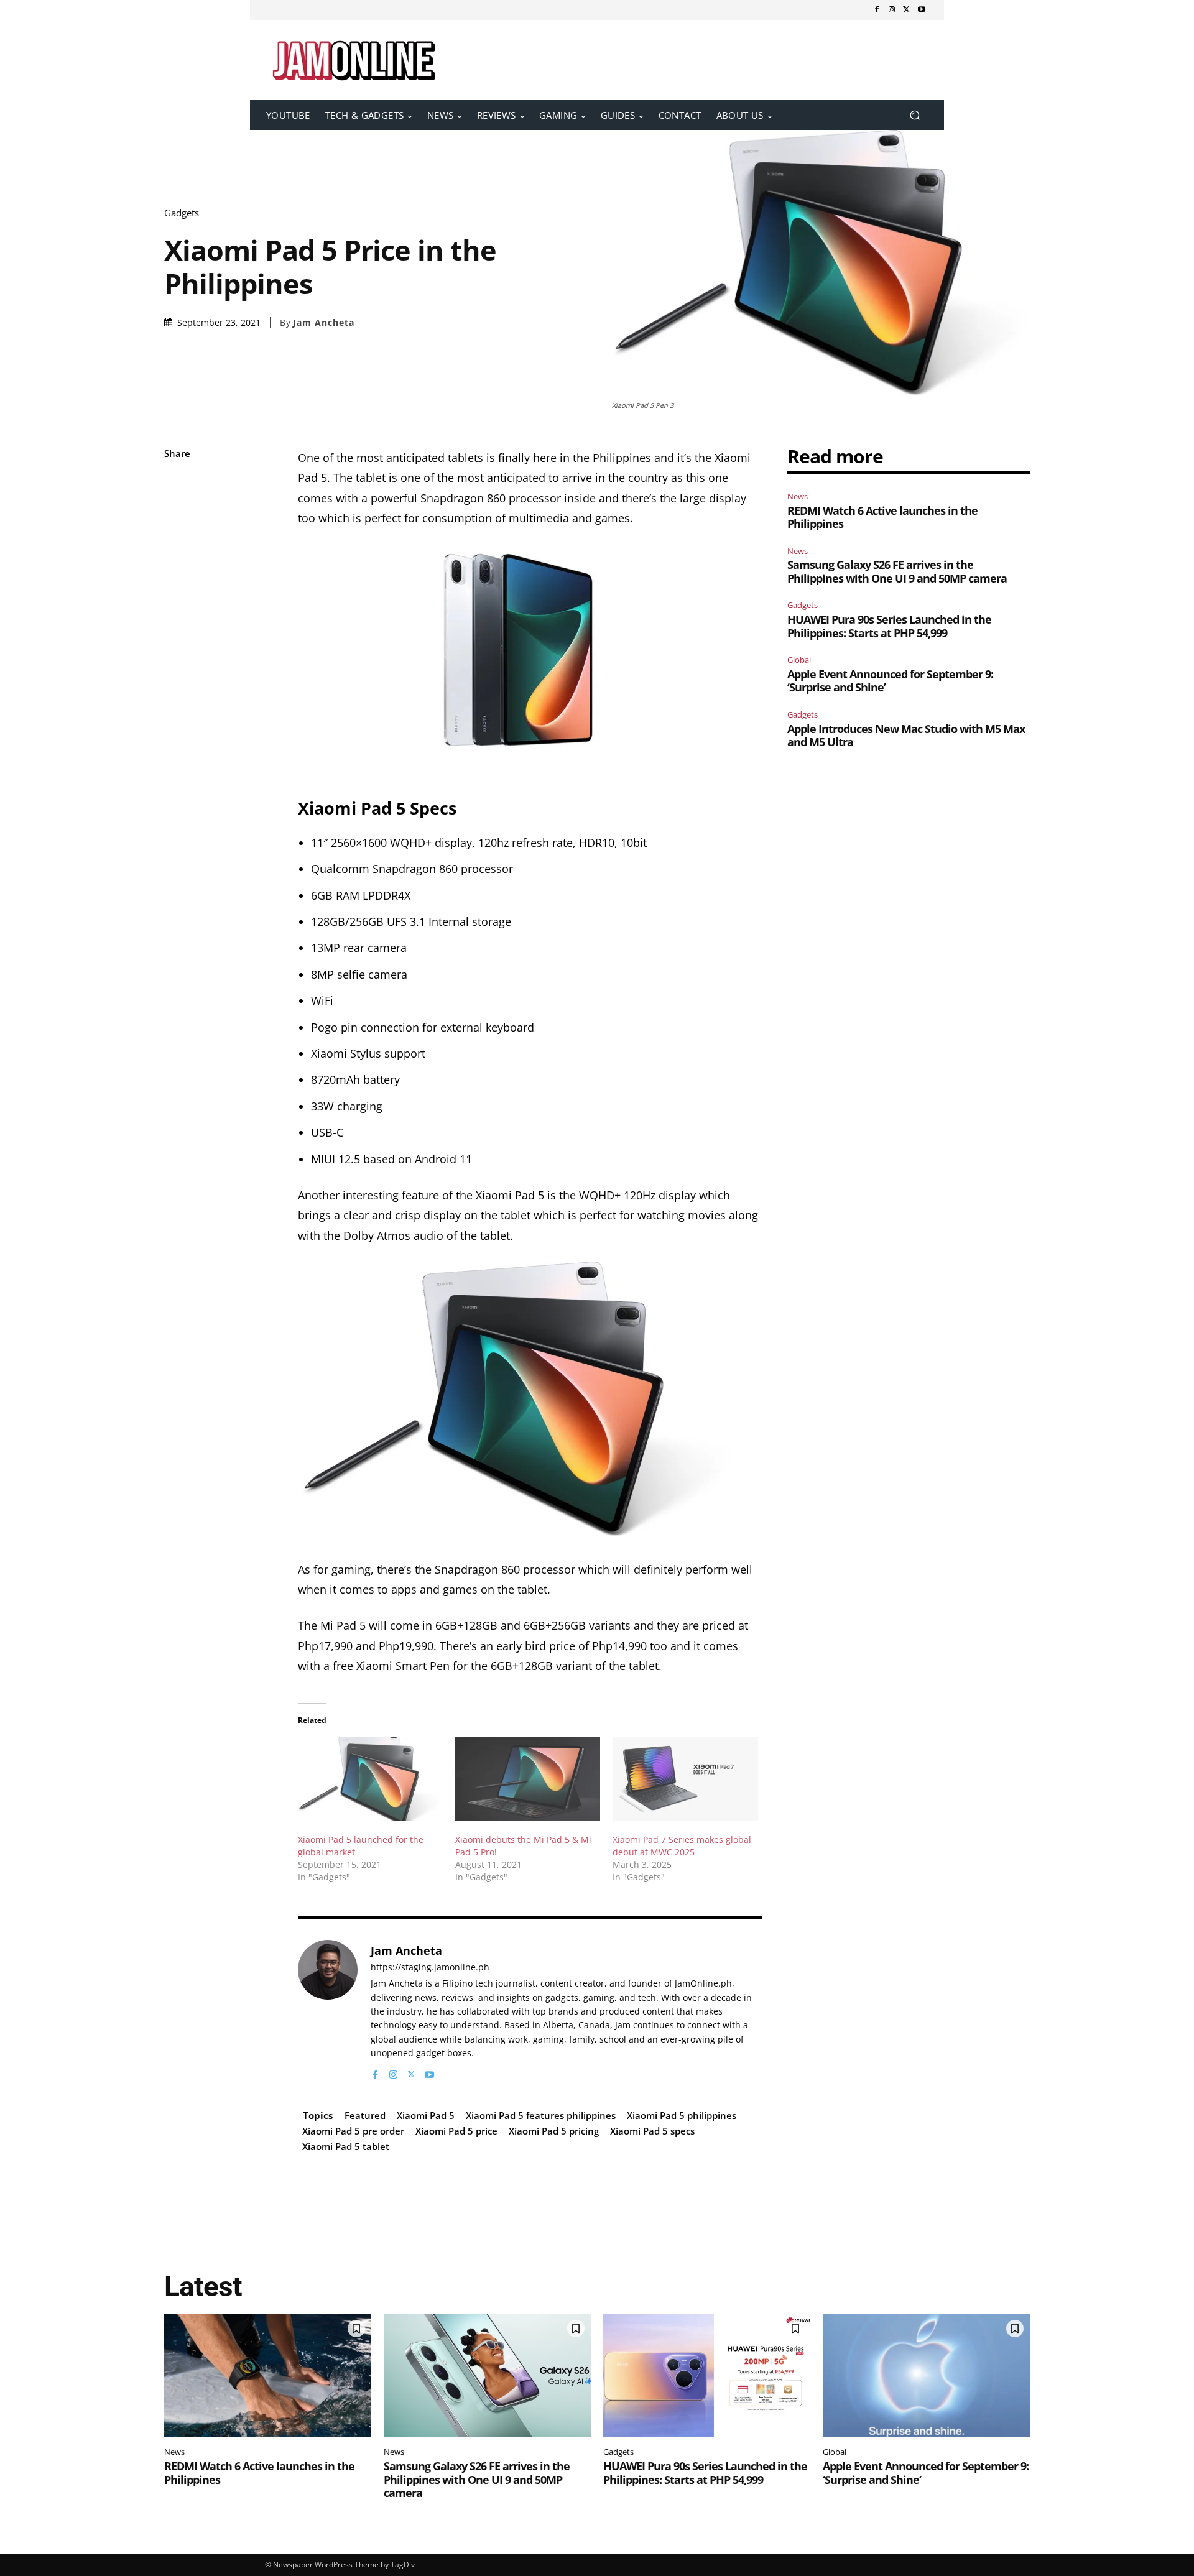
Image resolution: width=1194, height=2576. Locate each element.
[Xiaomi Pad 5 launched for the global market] (370, 1779)
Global (799, 660)
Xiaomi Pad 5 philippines (682, 2115)
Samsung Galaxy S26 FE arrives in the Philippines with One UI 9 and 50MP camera (897, 571)
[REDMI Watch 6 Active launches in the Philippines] (268, 2376)
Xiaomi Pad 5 (426, 2115)
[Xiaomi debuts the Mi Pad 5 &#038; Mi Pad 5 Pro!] (528, 1779)
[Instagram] (892, 10)
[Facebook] (877, 10)
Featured (365, 2115)
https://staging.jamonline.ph (430, 1968)
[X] (907, 10)
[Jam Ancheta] (328, 2010)
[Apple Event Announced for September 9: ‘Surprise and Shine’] (926, 2376)
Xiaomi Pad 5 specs (652, 2131)
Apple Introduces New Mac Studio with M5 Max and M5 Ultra (906, 736)
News (798, 496)
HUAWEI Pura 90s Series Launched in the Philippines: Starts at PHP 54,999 (889, 626)
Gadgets (182, 213)
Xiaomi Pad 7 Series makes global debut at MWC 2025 (682, 1846)
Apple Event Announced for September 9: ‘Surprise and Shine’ (890, 681)
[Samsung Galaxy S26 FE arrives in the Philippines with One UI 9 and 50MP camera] (487, 2376)
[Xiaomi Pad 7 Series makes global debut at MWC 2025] (685, 1779)
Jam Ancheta (324, 323)
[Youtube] (922, 10)
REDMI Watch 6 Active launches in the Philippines (882, 517)
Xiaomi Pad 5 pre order (353, 2131)
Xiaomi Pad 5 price (456, 2131)
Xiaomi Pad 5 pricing (554, 2131)
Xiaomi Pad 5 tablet (346, 2146)
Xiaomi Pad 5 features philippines (541, 2115)
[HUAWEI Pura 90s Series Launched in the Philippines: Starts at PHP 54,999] (707, 2376)
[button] (914, 115)
